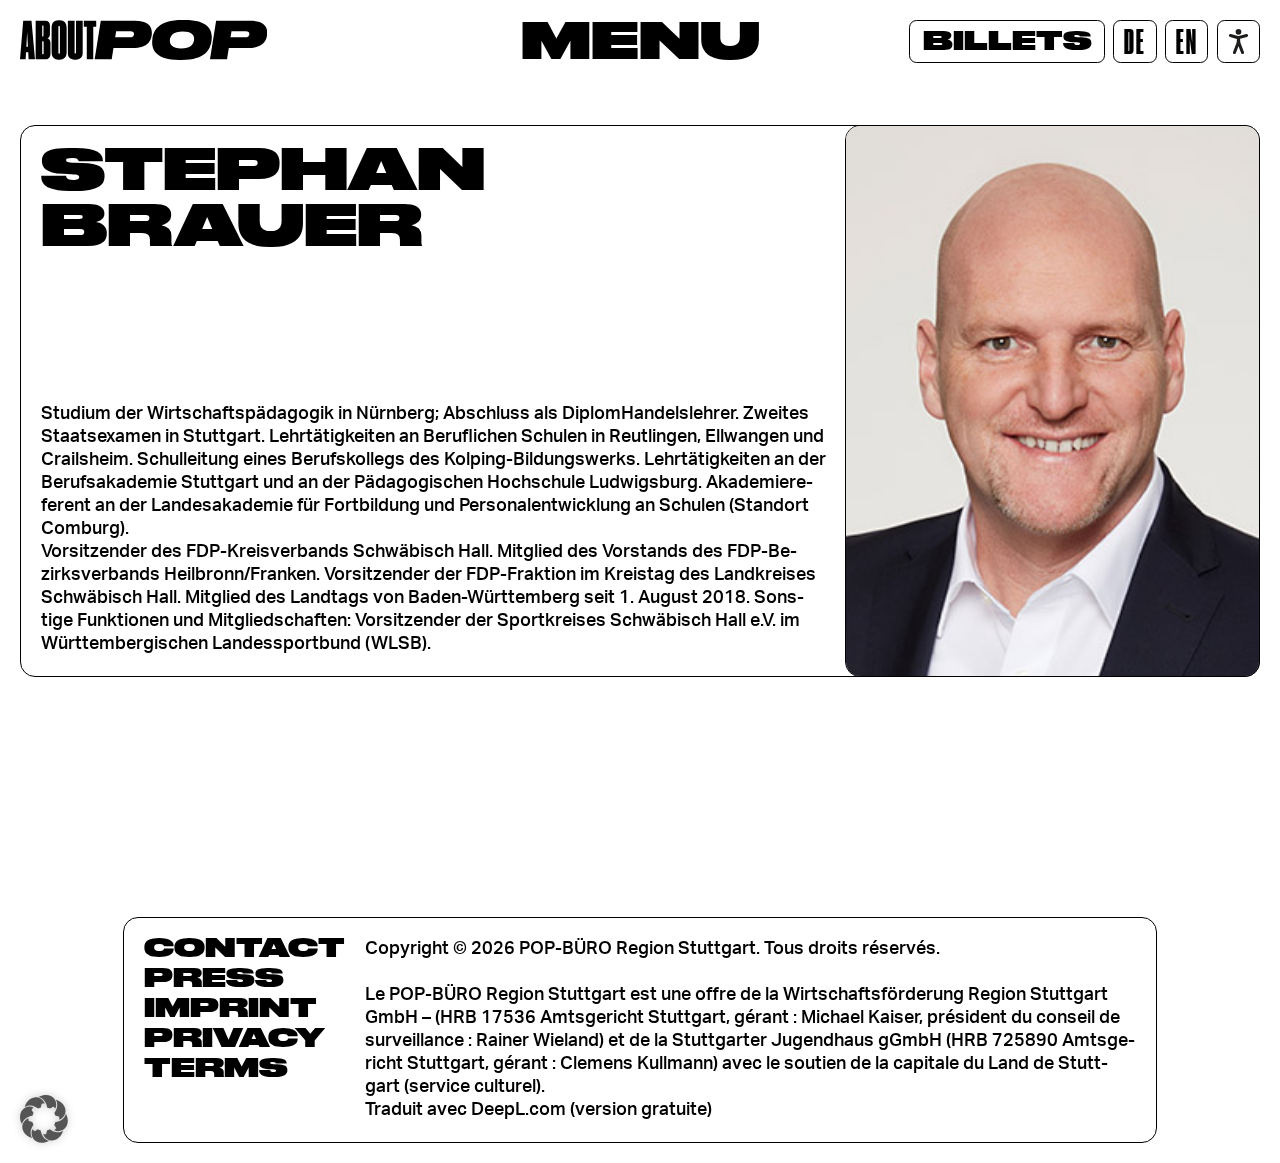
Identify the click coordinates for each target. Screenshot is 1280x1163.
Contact (244, 947)
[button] (44, 1119)
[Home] (143, 40)
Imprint (230, 1007)
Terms (216, 1067)
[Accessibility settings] (1238, 41)
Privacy (234, 1037)
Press (214, 977)
